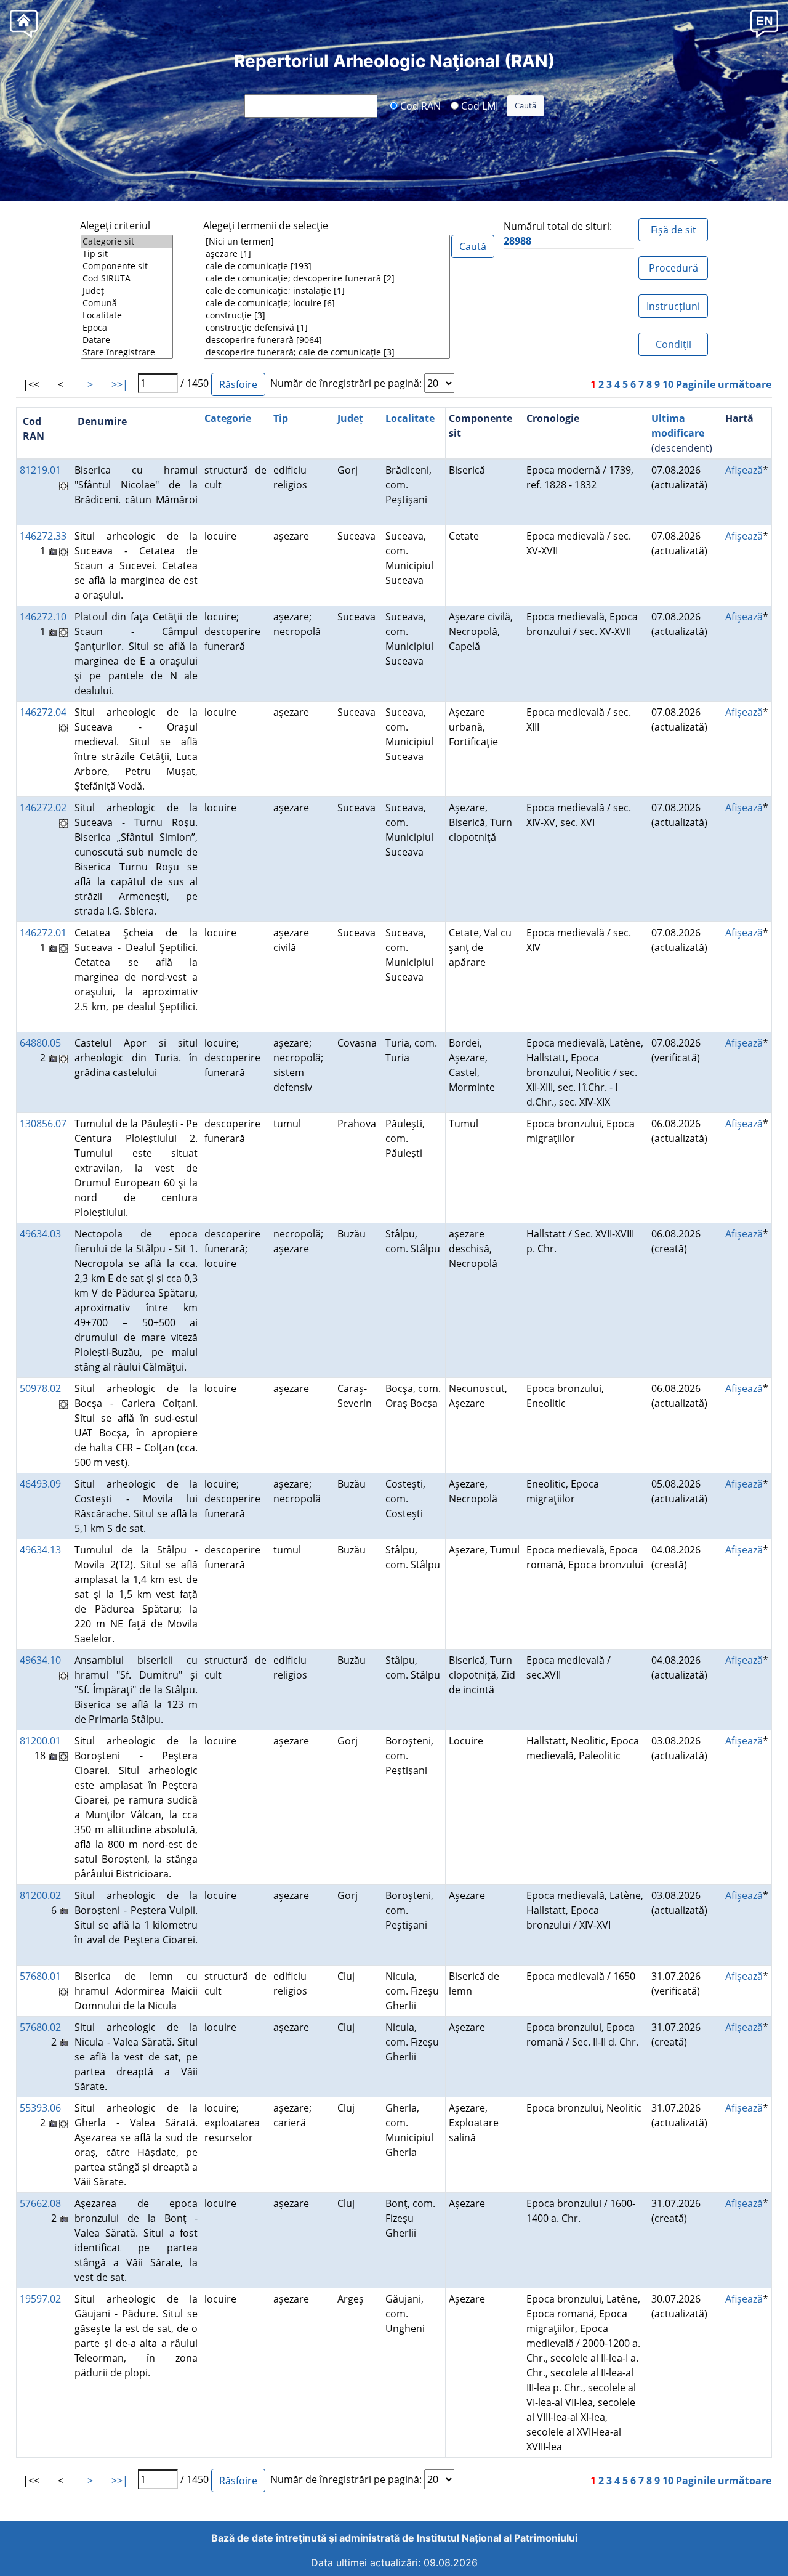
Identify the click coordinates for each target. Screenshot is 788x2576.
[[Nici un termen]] (327, 241)
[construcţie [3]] (327, 315)
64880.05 (40, 1043)
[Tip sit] (127, 254)
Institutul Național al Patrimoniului (497, 2538)
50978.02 (40, 1388)
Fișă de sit (673, 230)
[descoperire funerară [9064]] (327, 340)
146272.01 (43, 933)
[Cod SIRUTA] (127, 278)
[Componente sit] (127, 266)
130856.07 (43, 1124)
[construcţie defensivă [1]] (327, 328)
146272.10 (43, 617)
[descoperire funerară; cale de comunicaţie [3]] (327, 352)
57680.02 (40, 2027)
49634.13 (40, 1550)
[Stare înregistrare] (127, 352)
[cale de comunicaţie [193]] (327, 266)
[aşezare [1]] (327, 254)
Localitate (410, 418)
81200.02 (40, 1895)
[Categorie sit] (127, 241)
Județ (350, 418)
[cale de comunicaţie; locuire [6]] (327, 303)
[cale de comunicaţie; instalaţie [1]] (327, 291)
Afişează (744, 470)
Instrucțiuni (673, 306)
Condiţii (673, 344)
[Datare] (127, 340)
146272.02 (43, 808)
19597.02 (40, 2299)
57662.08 (40, 2203)
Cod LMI (478, 105)
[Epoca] (127, 328)
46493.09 (40, 1484)
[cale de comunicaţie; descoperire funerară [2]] (327, 278)
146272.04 (43, 712)
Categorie (228, 418)
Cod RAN (419, 105)
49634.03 (40, 1234)
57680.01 (40, 1976)
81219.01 (40, 470)
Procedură (673, 268)
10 (668, 384)
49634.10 (40, 1660)
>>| (120, 384)
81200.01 (40, 1741)
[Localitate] (127, 315)
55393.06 (40, 2108)
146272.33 (43, 536)
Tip (281, 418)
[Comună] (127, 303)
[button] (764, 23)
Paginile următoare (724, 384)
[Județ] (127, 291)
